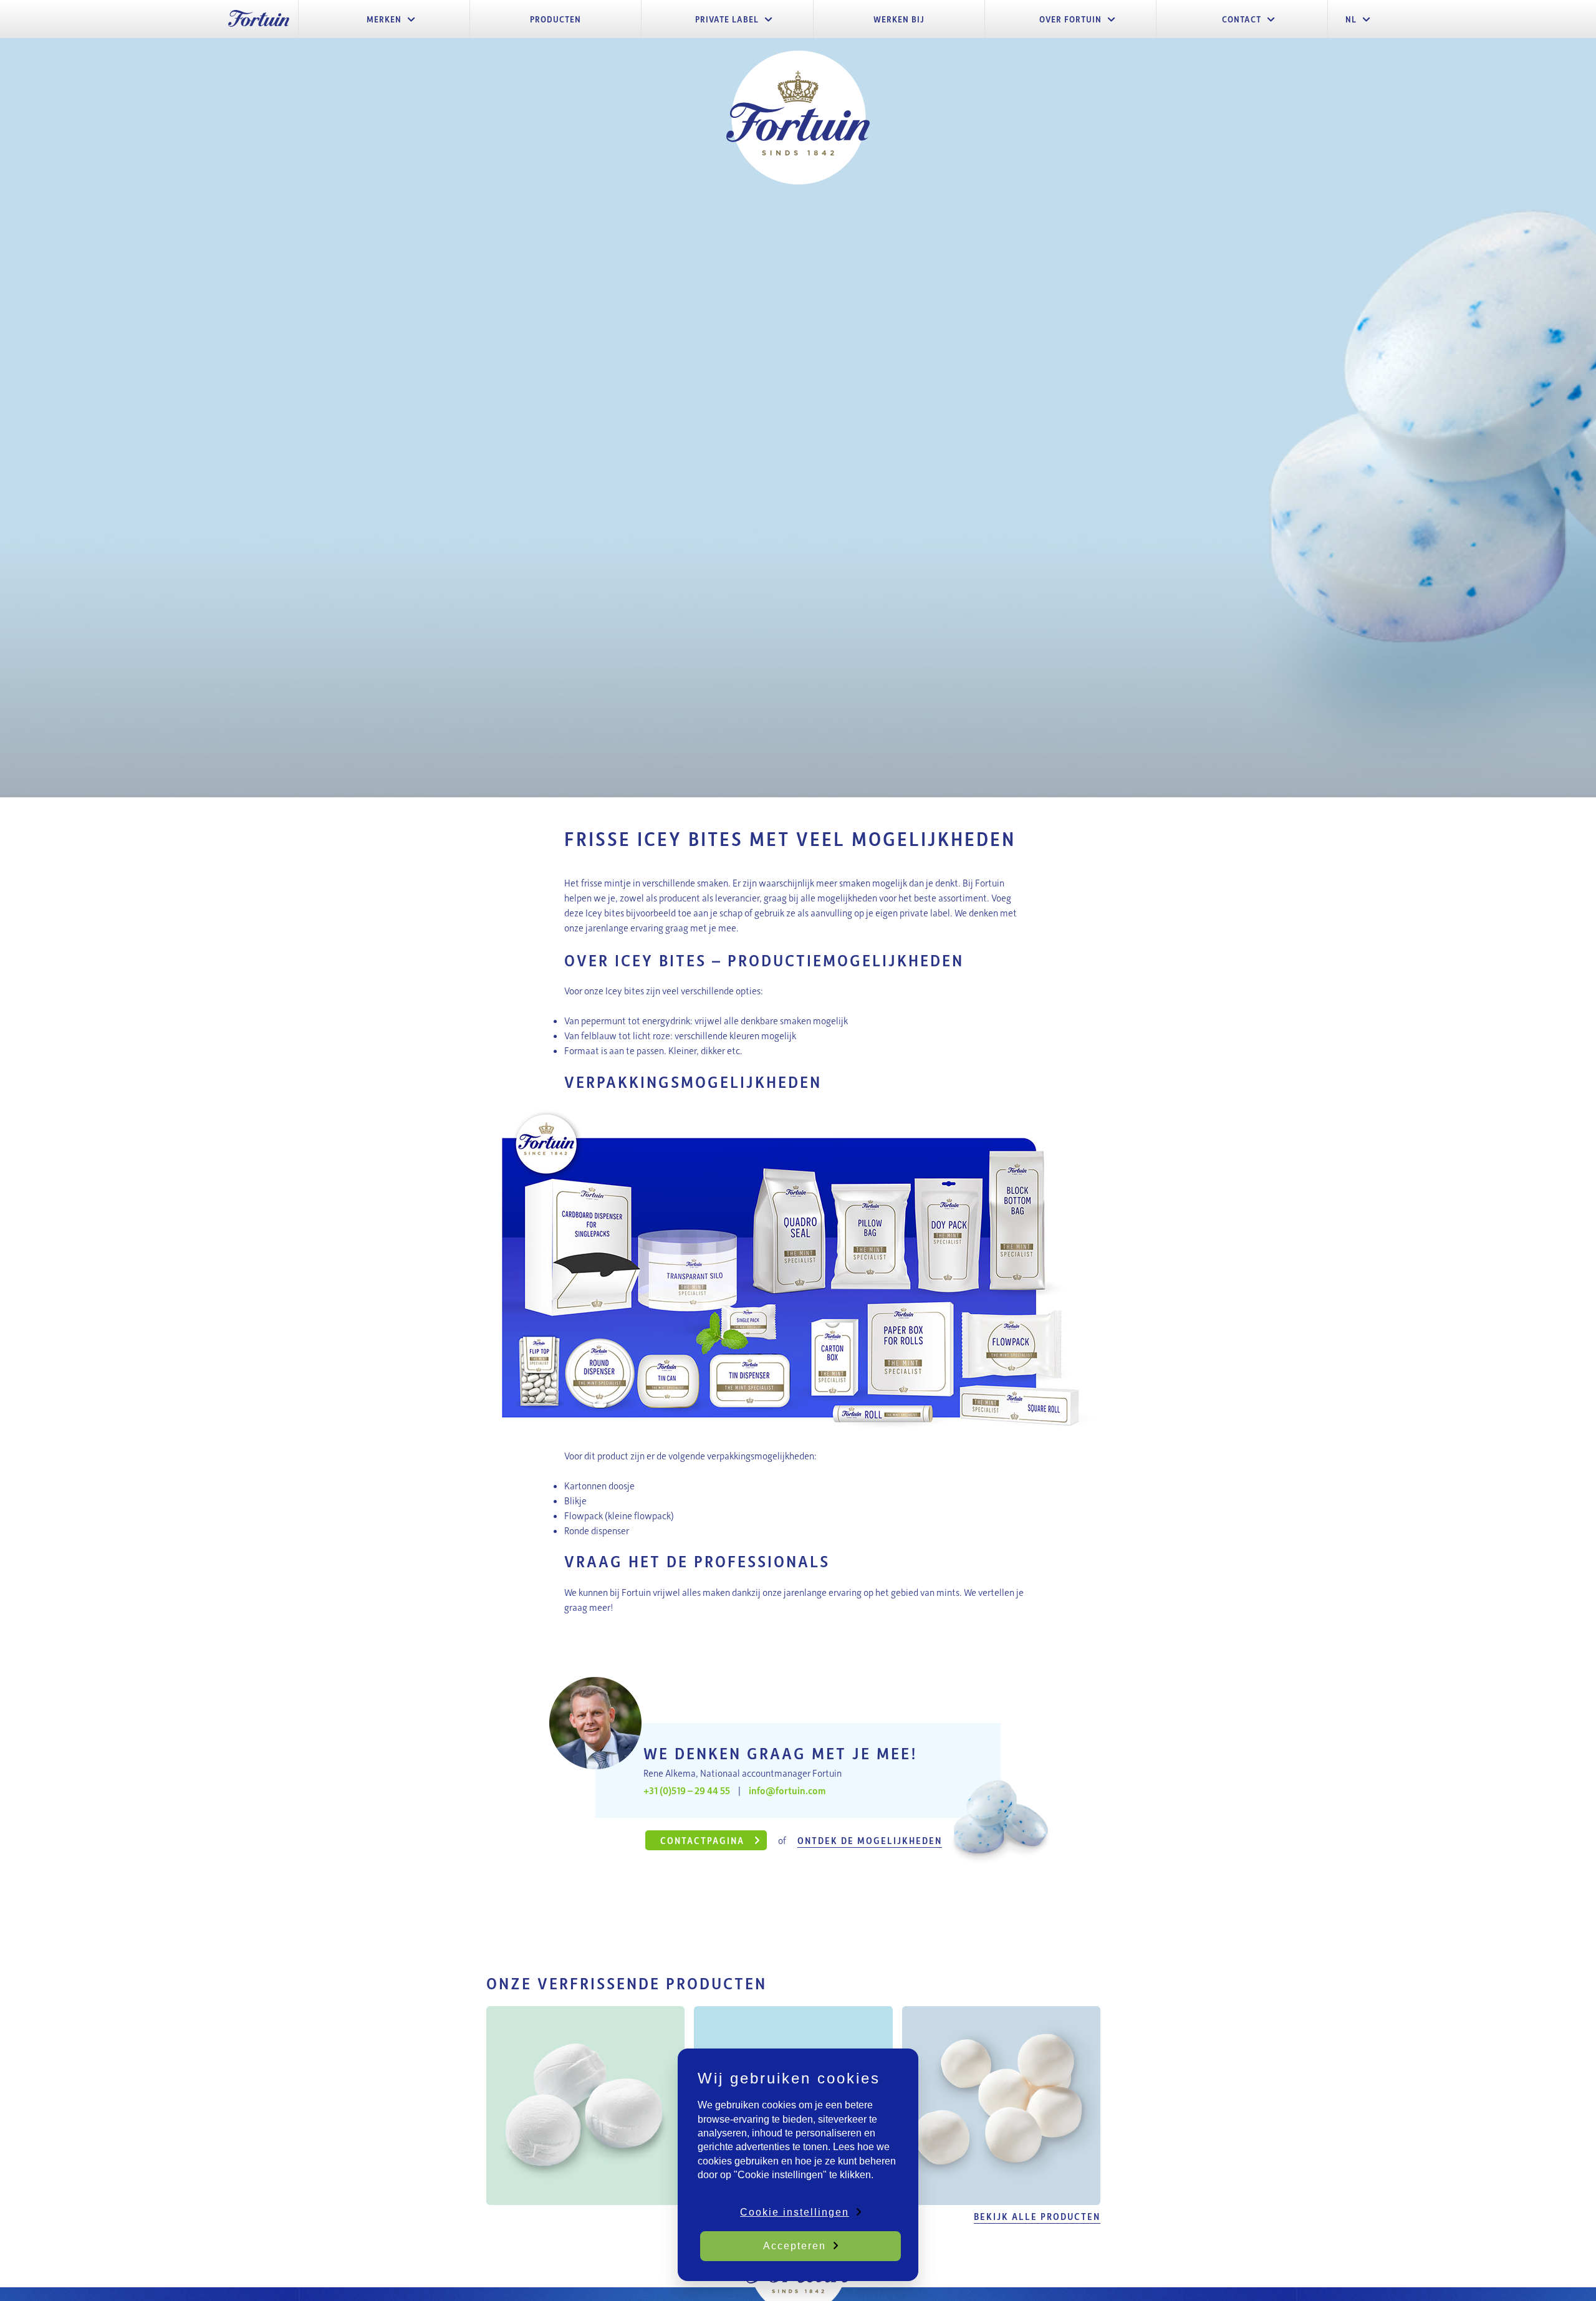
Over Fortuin (1070, 19)
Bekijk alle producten (1037, 2216)
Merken (384, 19)
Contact (1242, 19)
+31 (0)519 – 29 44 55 (687, 1790)
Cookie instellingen (795, 2212)
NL (1351, 19)
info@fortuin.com (787, 1790)
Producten (555, 19)
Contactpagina (704, 1840)
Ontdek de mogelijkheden (870, 1840)
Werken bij (899, 19)
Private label (727, 19)
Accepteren (795, 2246)
